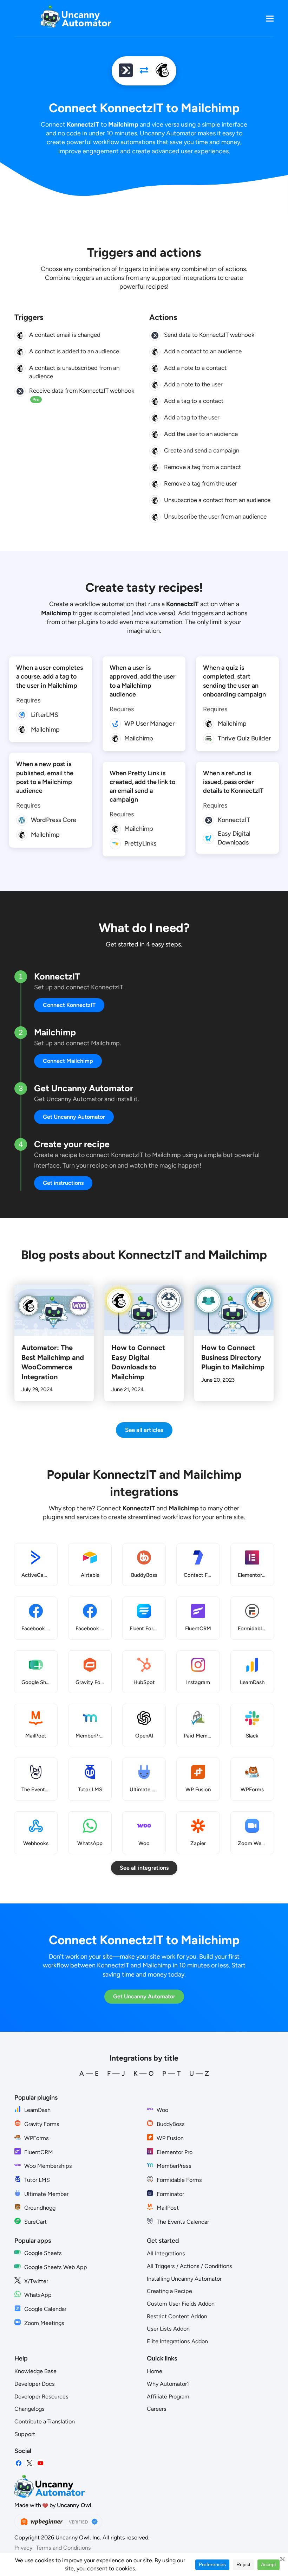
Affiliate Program (168, 2397)
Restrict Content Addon (177, 2316)
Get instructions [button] (63, 1183)
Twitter (30, 2463)
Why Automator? (168, 2384)
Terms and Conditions (63, 2548)
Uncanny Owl (74, 2505)
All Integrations (166, 2253)
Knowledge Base (35, 2371)
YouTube (40, 2463)
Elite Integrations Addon (177, 2341)
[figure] (20, 335)
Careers (157, 2409)
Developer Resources (41, 2397)
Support (25, 2434)
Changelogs (30, 2409)
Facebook (19, 2463)
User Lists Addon (168, 2329)
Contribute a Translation (45, 2421)
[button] (270, 18)
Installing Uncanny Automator (184, 2279)
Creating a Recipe (169, 2291)
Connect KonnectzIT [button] (69, 1005)
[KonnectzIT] (126, 71)
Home (155, 2371)
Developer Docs (35, 2384)
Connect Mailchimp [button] (68, 1061)
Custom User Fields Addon (181, 2304)
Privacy (23, 2548)
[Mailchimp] (162, 71)
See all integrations (144, 1868)
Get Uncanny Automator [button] (74, 1117)
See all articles (144, 1430)
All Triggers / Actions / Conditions (189, 2266)
